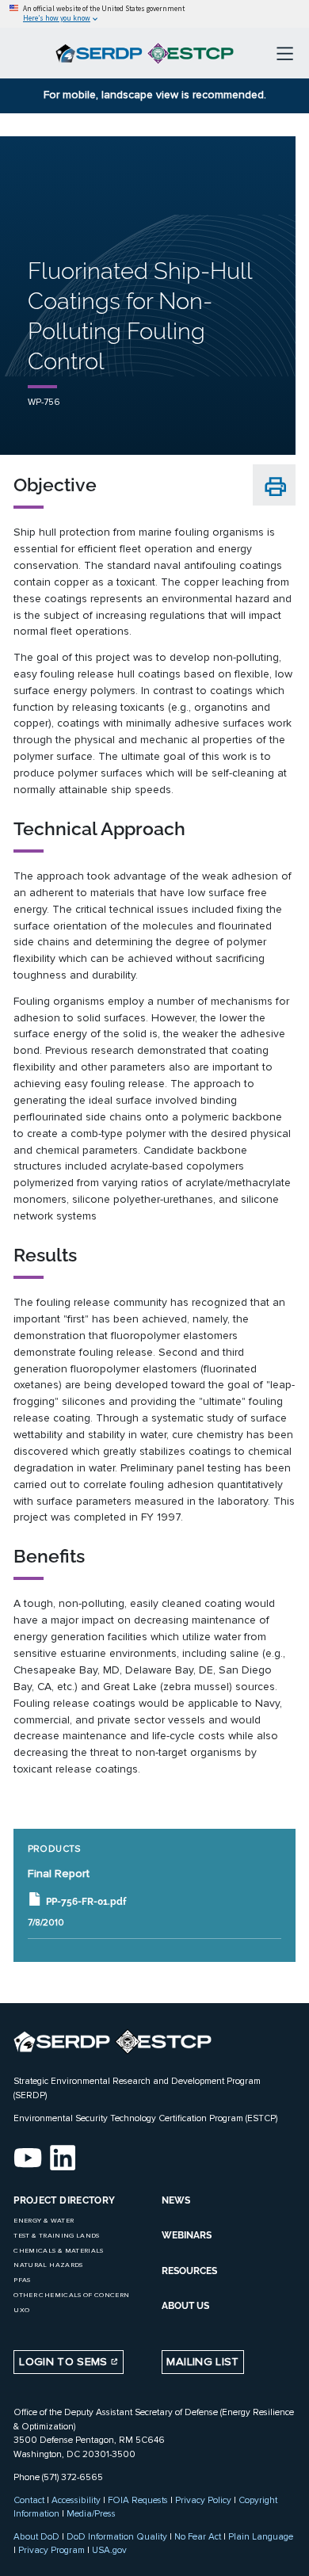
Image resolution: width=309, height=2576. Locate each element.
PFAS (22, 2280)
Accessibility (76, 2500)
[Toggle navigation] (285, 53)
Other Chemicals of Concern (71, 2295)
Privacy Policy (203, 2500)
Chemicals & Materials (58, 2251)
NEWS (176, 2200)
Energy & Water (44, 2221)
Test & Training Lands (56, 2236)
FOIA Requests (138, 2500)
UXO (21, 2310)
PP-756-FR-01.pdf (86, 1901)
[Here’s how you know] (154, 14)
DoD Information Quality (117, 2536)
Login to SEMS (65, 2362)
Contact (29, 2500)
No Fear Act (198, 2536)
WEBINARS (187, 2235)
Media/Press (91, 2513)
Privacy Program (51, 2550)
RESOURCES (189, 2271)
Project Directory (64, 2200)
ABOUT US (185, 2306)
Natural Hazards (48, 2265)
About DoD (36, 2536)
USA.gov (109, 2550)
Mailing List (202, 2362)
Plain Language (261, 2536)
